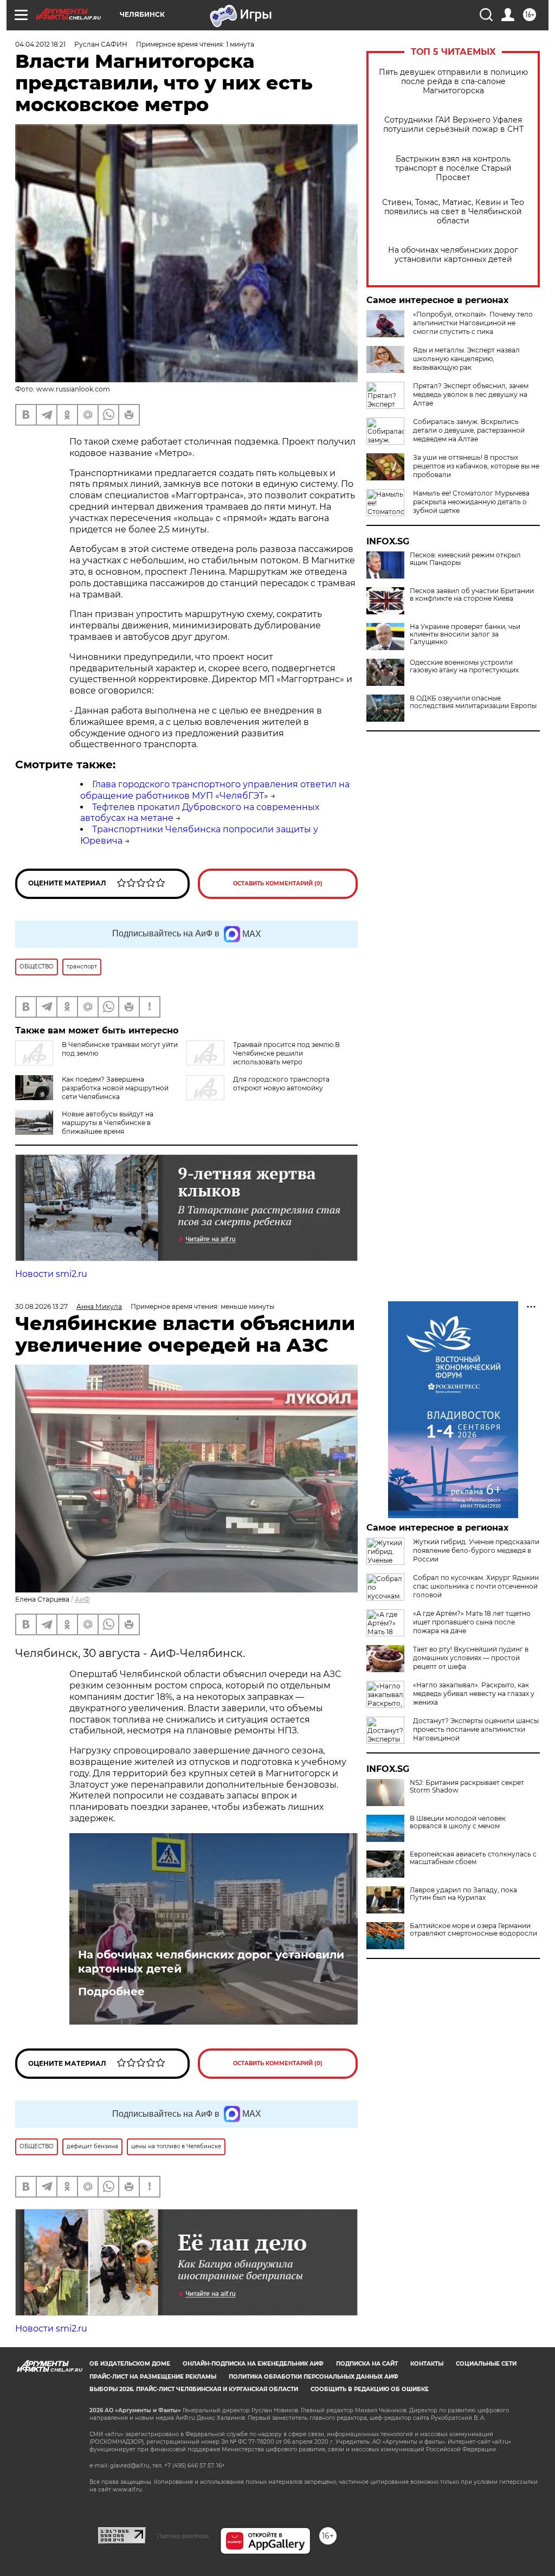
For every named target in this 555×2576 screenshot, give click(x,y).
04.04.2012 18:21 (40, 44)
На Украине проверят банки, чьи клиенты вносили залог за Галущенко (465, 634)
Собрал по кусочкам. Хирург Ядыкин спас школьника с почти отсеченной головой (476, 1586)
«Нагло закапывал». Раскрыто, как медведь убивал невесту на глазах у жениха (474, 1694)
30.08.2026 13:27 (41, 1306)
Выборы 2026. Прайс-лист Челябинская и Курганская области (194, 2389)
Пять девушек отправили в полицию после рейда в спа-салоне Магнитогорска (453, 82)
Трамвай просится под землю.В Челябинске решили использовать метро (286, 1053)
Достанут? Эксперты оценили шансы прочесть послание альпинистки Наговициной (476, 1729)
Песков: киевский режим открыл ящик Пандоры (465, 559)
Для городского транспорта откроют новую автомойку (281, 1084)
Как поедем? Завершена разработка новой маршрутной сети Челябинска (115, 1088)
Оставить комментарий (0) (278, 884)
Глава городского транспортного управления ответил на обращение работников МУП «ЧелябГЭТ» (215, 790)
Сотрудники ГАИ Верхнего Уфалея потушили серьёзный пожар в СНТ (453, 125)
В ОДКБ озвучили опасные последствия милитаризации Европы (473, 702)
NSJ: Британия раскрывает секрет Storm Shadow (467, 1787)
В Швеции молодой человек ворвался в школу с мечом (458, 1822)
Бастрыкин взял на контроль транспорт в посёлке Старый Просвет (453, 168)
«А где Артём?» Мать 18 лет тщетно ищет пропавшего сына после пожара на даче (472, 1622)
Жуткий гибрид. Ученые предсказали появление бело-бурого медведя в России (476, 1550)
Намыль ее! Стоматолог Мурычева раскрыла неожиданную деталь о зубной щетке (471, 502)
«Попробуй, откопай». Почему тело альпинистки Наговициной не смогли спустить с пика (473, 323)
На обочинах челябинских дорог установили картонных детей (453, 255)
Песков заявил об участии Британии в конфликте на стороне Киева (472, 595)
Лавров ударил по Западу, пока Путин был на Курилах (463, 1894)
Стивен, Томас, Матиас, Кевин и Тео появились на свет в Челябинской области (453, 212)
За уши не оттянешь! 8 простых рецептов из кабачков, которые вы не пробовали (476, 466)
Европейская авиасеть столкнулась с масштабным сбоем (473, 1858)
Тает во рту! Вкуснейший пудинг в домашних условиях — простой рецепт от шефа (471, 1658)
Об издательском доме (130, 2364)
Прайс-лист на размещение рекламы (153, 2377)
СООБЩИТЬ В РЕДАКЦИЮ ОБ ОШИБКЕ (370, 2389)
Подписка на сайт (367, 2364)
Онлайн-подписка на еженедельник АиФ (253, 2364)
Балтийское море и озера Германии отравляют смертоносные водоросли (473, 1930)
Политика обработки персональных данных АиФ (314, 2377)
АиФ (82, 1599)
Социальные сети (486, 2364)
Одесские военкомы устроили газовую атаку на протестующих (464, 666)
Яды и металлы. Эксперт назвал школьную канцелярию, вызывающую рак (466, 359)
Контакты (427, 2364)
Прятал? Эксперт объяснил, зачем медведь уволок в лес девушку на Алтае (471, 394)
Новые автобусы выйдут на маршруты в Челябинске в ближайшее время (108, 1123)
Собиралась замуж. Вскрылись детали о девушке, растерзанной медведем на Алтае (469, 430)
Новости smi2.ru (51, 1274)
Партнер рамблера (183, 2536)
